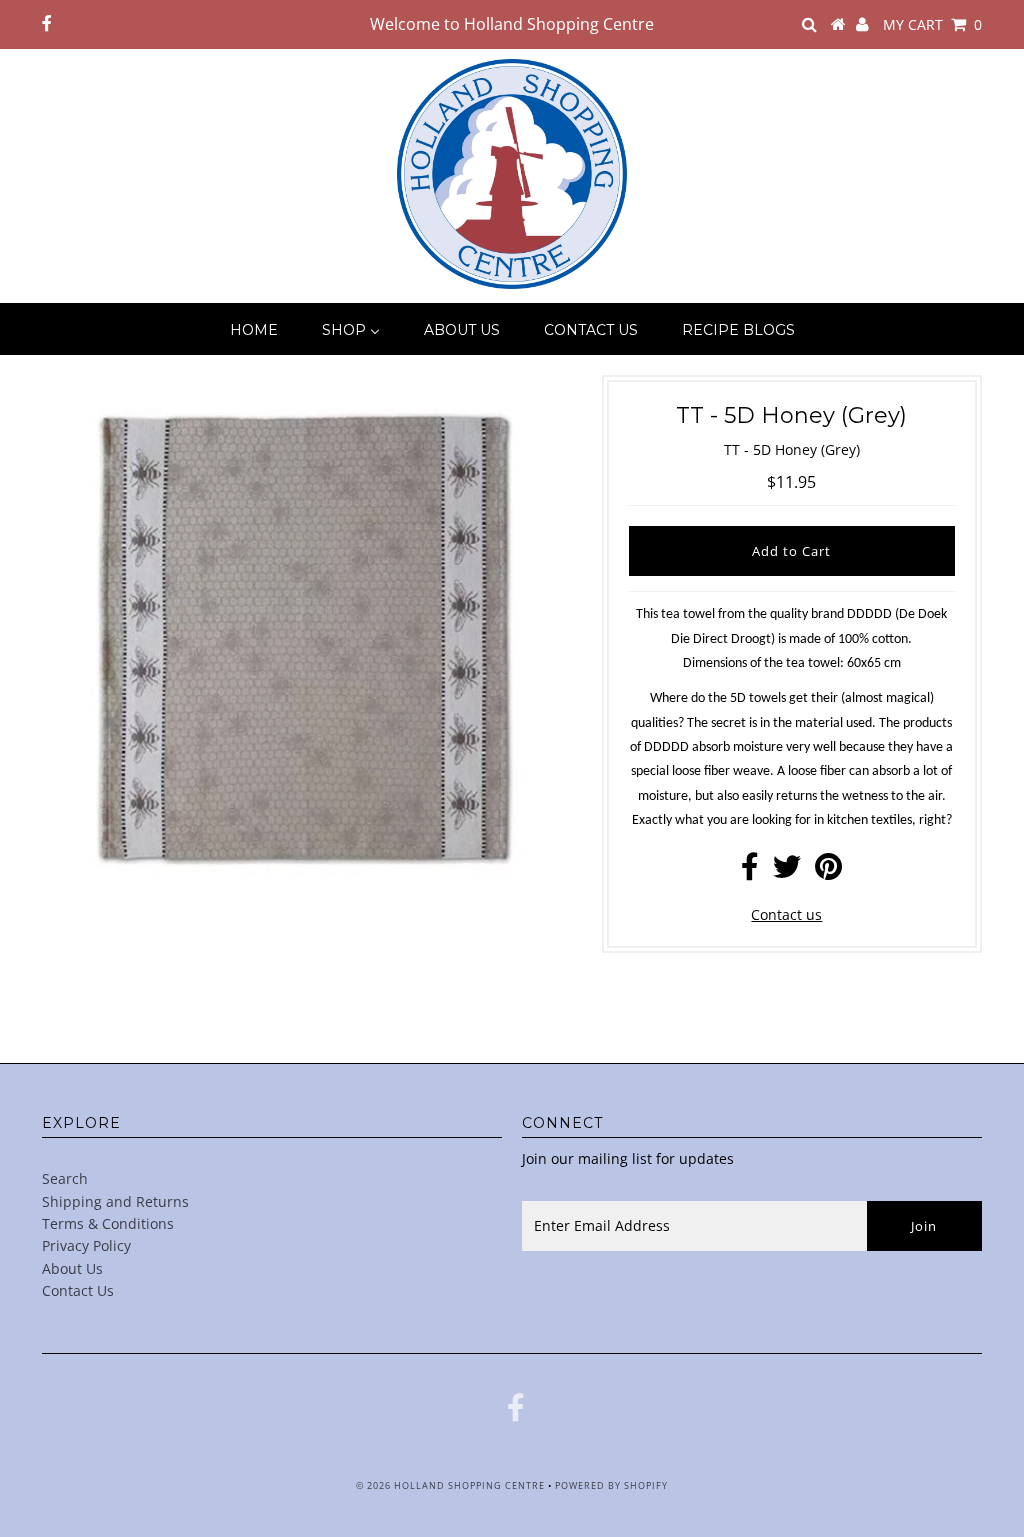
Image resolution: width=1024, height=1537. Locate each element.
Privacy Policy (86, 1245)
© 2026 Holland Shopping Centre (450, 1485)
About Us (72, 1268)
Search (65, 1178)
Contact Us (78, 1290)
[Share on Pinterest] (828, 871)
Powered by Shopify (611, 1485)
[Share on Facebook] (750, 871)
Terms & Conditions (108, 1223)
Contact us (786, 914)
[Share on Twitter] (787, 871)
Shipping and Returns (115, 1201)
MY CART (932, 24)
